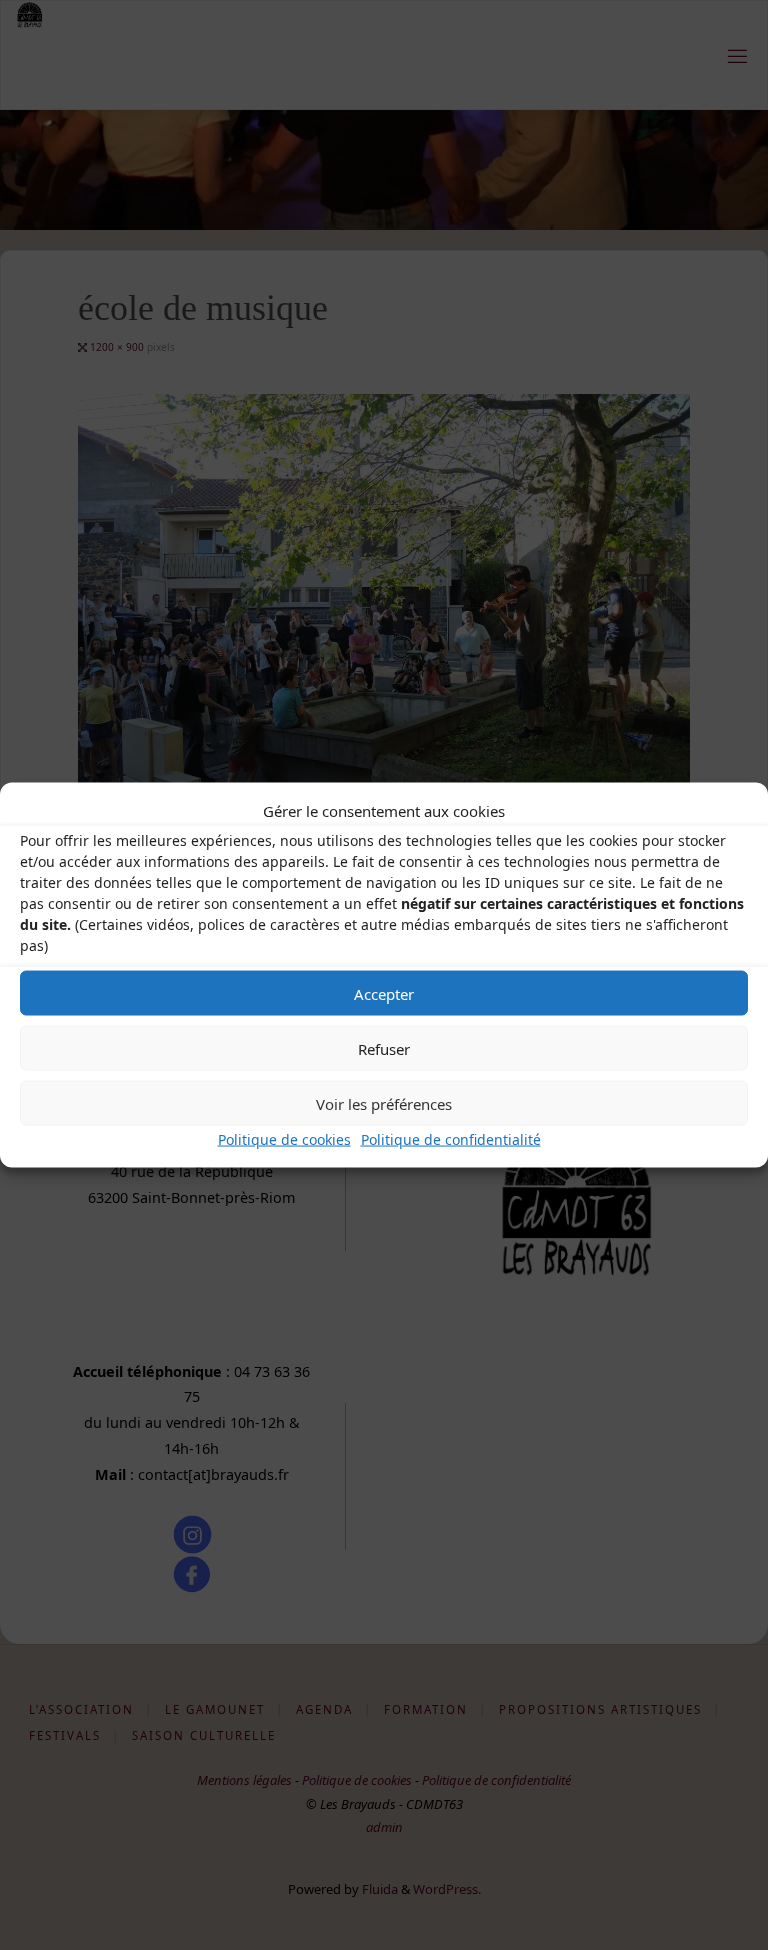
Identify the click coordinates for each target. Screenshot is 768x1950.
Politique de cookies (284, 1139)
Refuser (384, 1048)
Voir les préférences (384, 1103)
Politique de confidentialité (451, 1139)
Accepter (384, 993)
